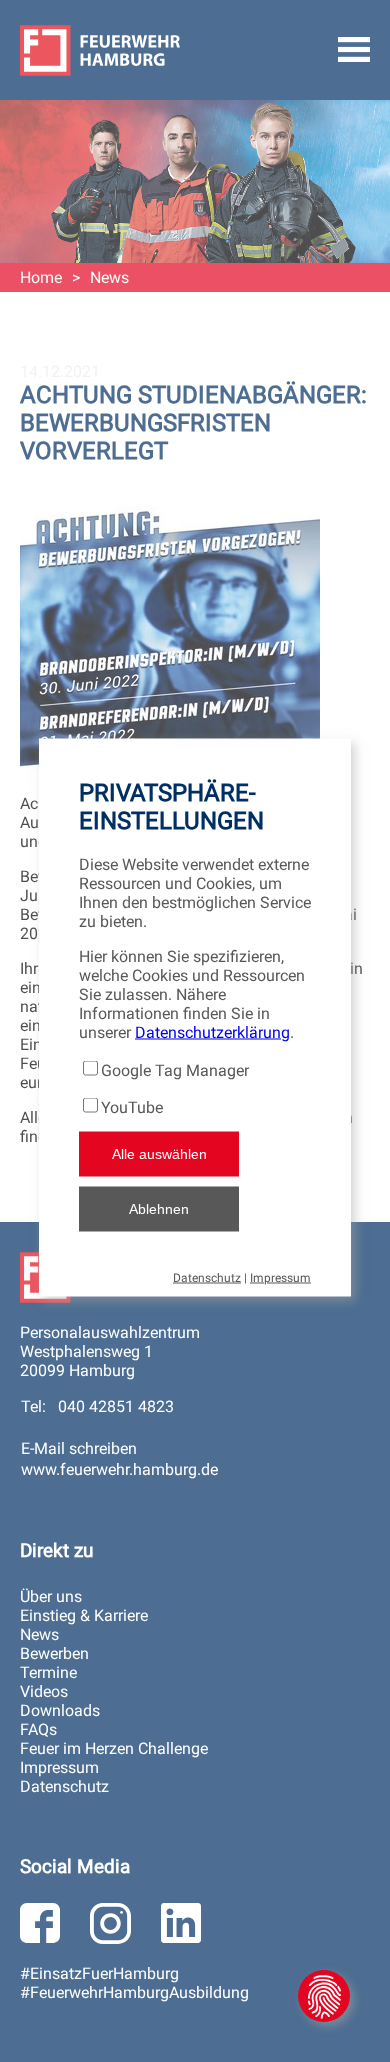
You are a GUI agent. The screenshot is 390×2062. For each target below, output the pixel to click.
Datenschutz (207, 1277)
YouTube (132, 1106)
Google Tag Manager (175, 1069)
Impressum (280, 1277)
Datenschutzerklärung (212, 1031)
